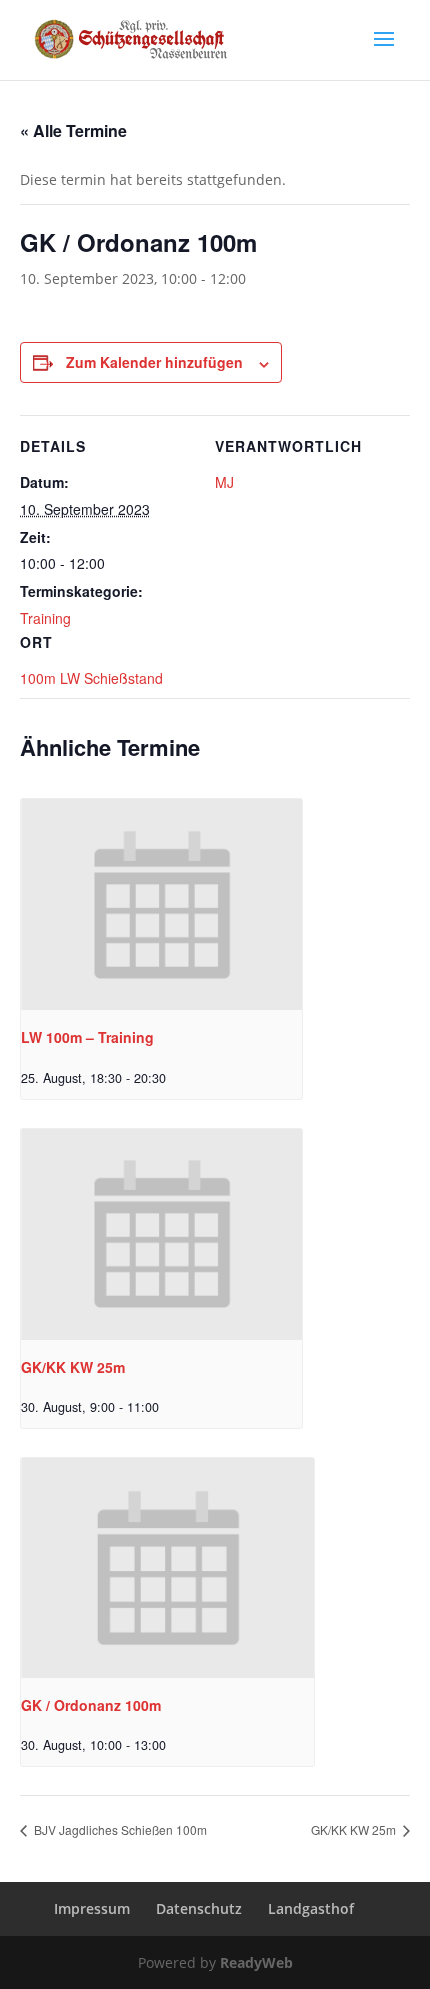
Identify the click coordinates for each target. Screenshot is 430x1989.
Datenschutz (199, 1908)
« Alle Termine (73, 130)
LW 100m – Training (87, 1037)
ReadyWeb (256, 1962)
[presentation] (161, 904)
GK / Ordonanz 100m (91, 1705)
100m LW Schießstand (91, 678)
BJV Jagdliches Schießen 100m (119, 1829)
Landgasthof (311, 1908)
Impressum (92, 1908)
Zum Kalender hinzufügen (154, 362)
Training (45, 618)
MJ (224, 482)
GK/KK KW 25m (73, 1367)
